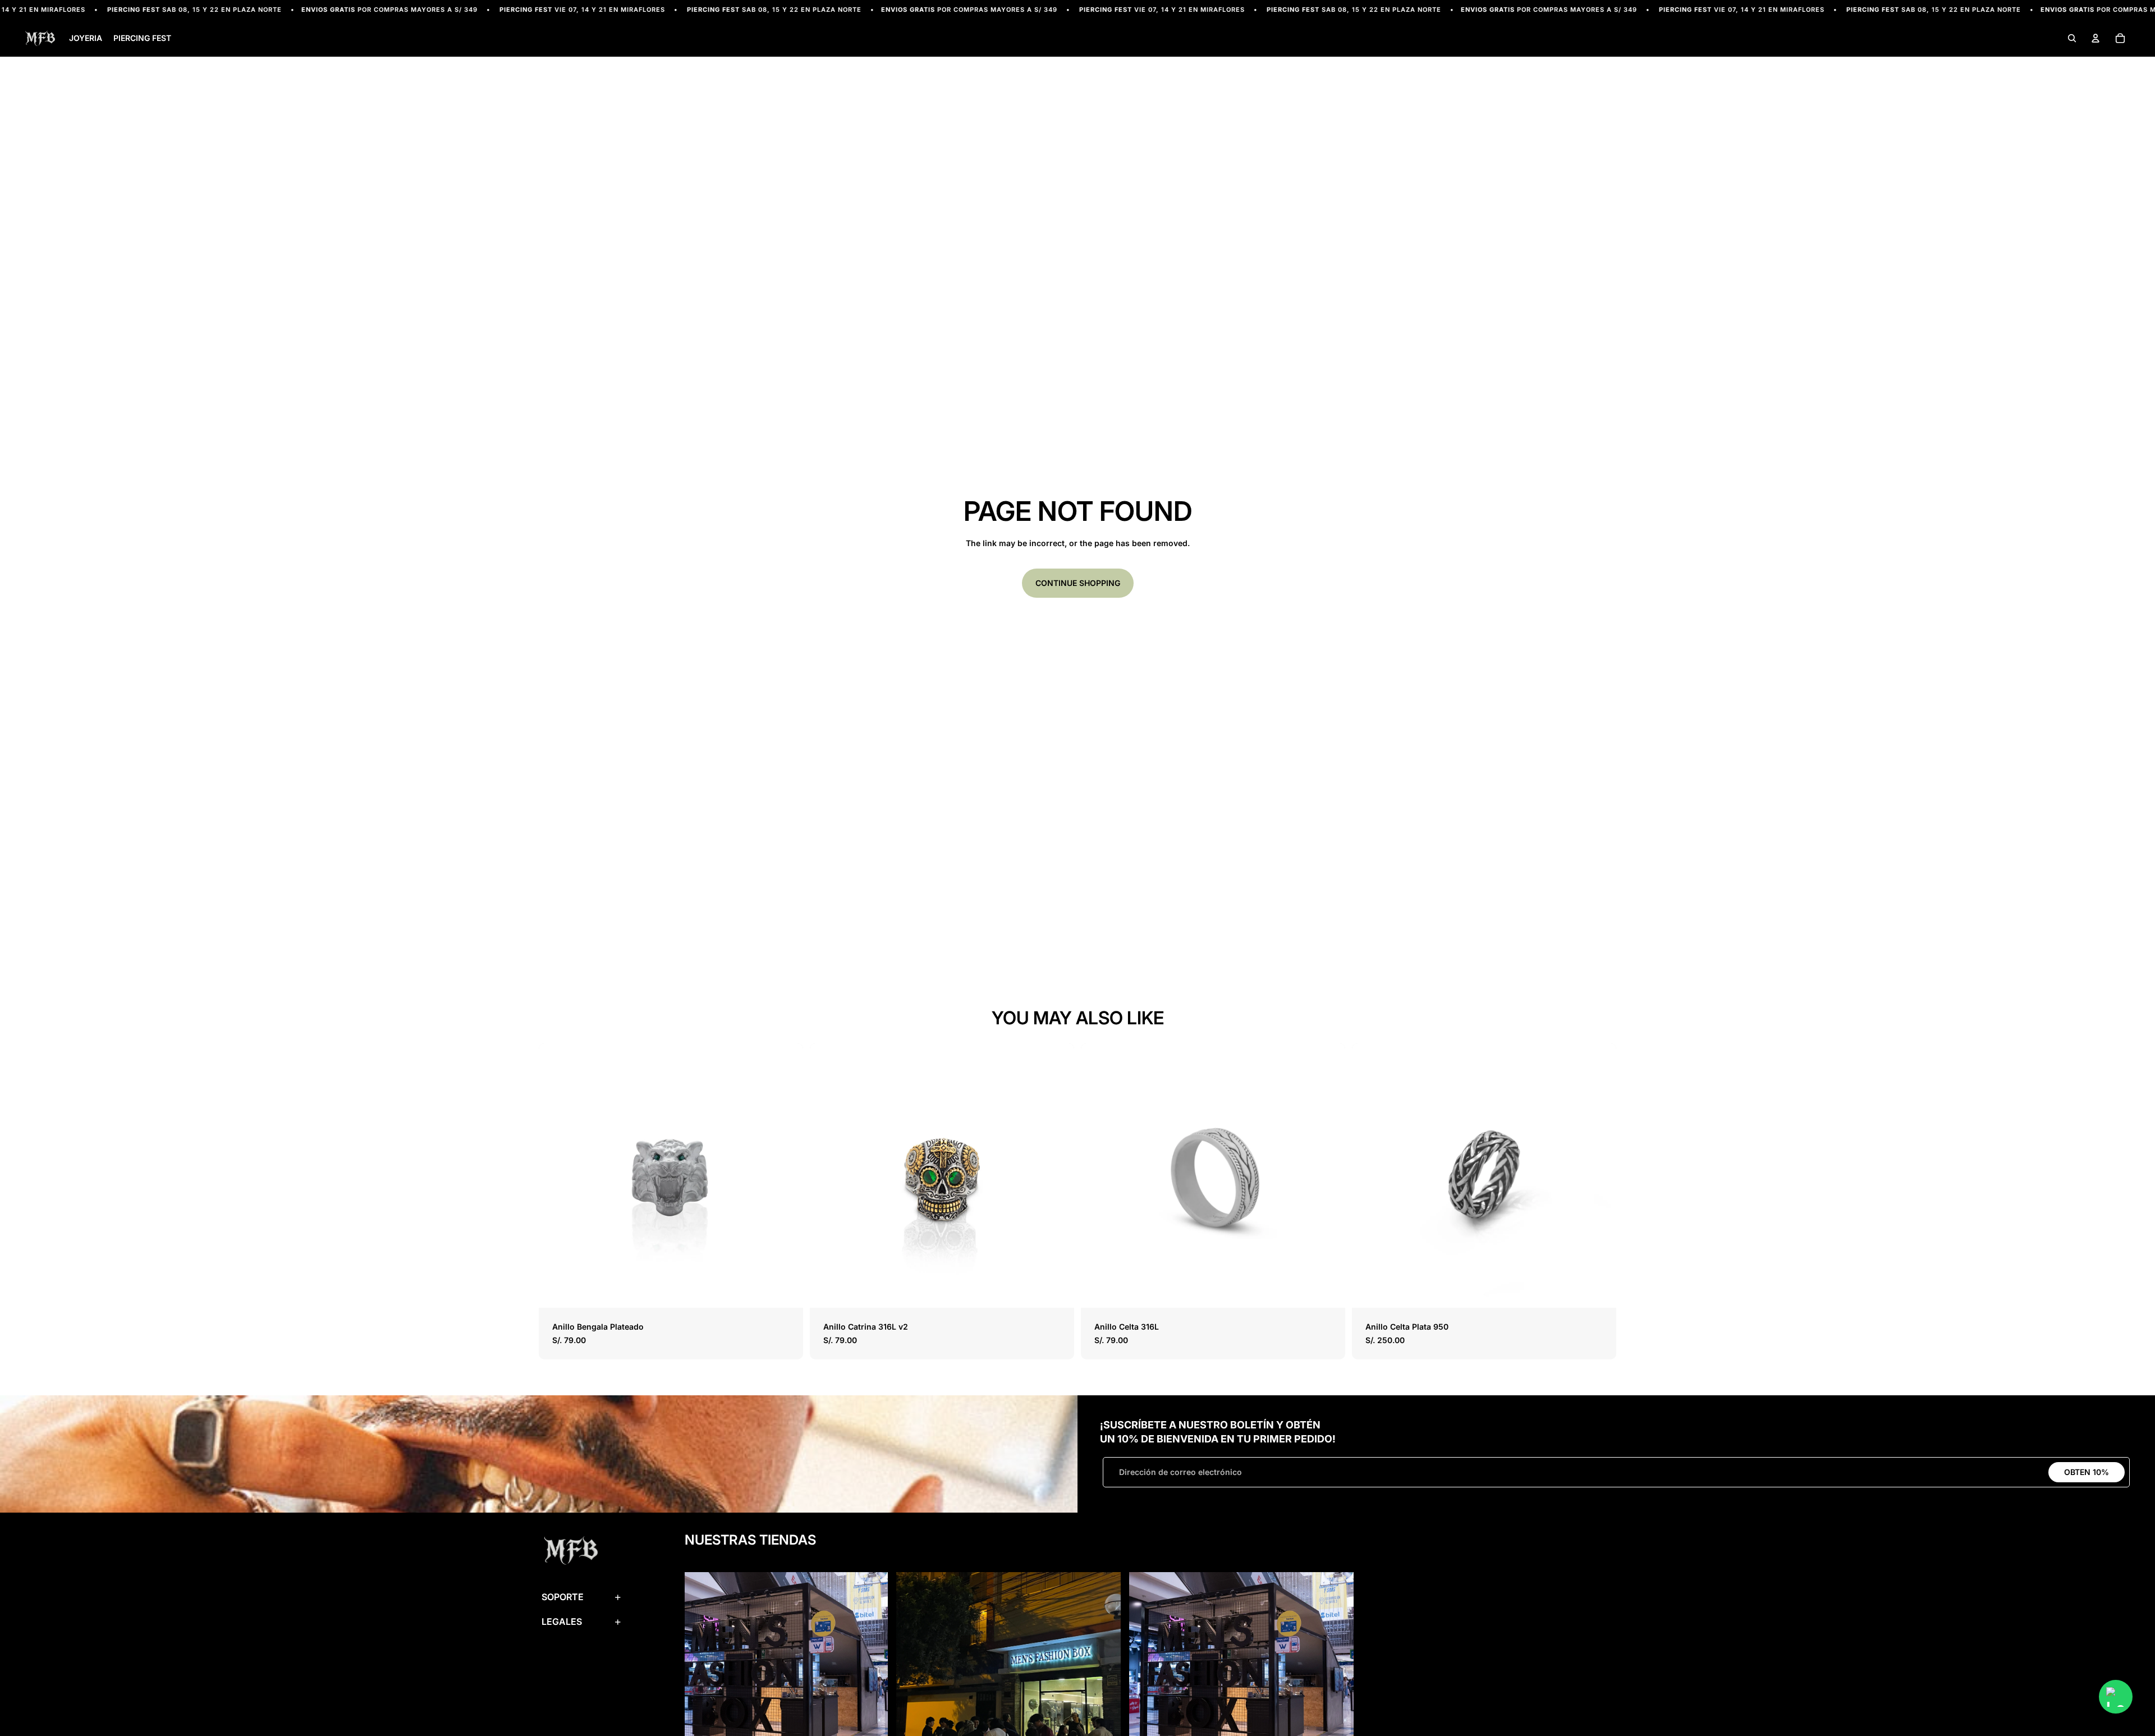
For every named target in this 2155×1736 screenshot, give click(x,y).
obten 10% (2087, 1472)
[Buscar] (2072, 39)
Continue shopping (1078, 583)
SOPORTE (563, 1597)
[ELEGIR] (786, 1291)
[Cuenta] (2096, 39)
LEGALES (562, 1622)
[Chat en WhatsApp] (2116, 1697)
